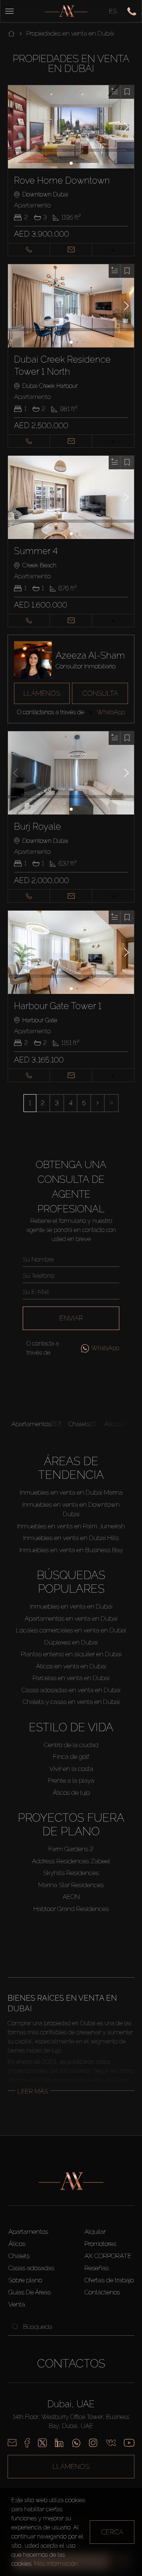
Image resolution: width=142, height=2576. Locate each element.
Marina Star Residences (71, 1885)
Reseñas (97, 2268)
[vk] (111, 2443)
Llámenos (42, 693)
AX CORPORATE (108, 2256)
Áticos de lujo (71, 1793)
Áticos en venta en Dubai (71, 1666)
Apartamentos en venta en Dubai (71, 1618)
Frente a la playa (71, 1780)
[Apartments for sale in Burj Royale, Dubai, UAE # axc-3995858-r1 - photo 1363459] (71, 773)
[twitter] (42, 2443)
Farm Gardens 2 (71, 1849)
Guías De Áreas (30, 2292)
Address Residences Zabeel (71, 1861)
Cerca (112, 2532)
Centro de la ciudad (71, 1745)
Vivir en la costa (71, 1769)
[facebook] (27, 2443)
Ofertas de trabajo (109, 2280)
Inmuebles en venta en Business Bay (71, 1550)
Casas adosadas (31, 2268)
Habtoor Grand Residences (71, 1909)
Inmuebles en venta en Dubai (71, 1606)
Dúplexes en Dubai (71, 1642)
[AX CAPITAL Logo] (66, 11)
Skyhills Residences (71, 1873)
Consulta (100, 693)
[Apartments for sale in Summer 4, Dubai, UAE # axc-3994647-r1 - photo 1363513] (71, 497)
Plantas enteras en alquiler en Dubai (71, 1654)
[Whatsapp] (76, 2443)
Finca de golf (71, 1757)
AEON (71, 1897)
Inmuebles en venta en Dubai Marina (71, 1492)
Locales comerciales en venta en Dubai (71, 1630)
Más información (56, 2564)
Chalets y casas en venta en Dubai (71, 1702)
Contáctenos (102, 2292)
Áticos (17, 2244)
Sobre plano (25, 2280)
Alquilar (95, 2232)
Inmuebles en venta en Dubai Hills (71, 1538)
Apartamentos (28, 2232)
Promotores (100, 2244)
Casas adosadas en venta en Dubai (71, 1690)
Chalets (19, 2256)
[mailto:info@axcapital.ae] (12, 2443)
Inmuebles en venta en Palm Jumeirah (71, 1526)
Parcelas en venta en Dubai (71, 1678)
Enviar (71, 1318)
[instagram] (93, 2443)
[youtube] (129, 2443)
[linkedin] (59, 2443)
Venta (17, 2304)
